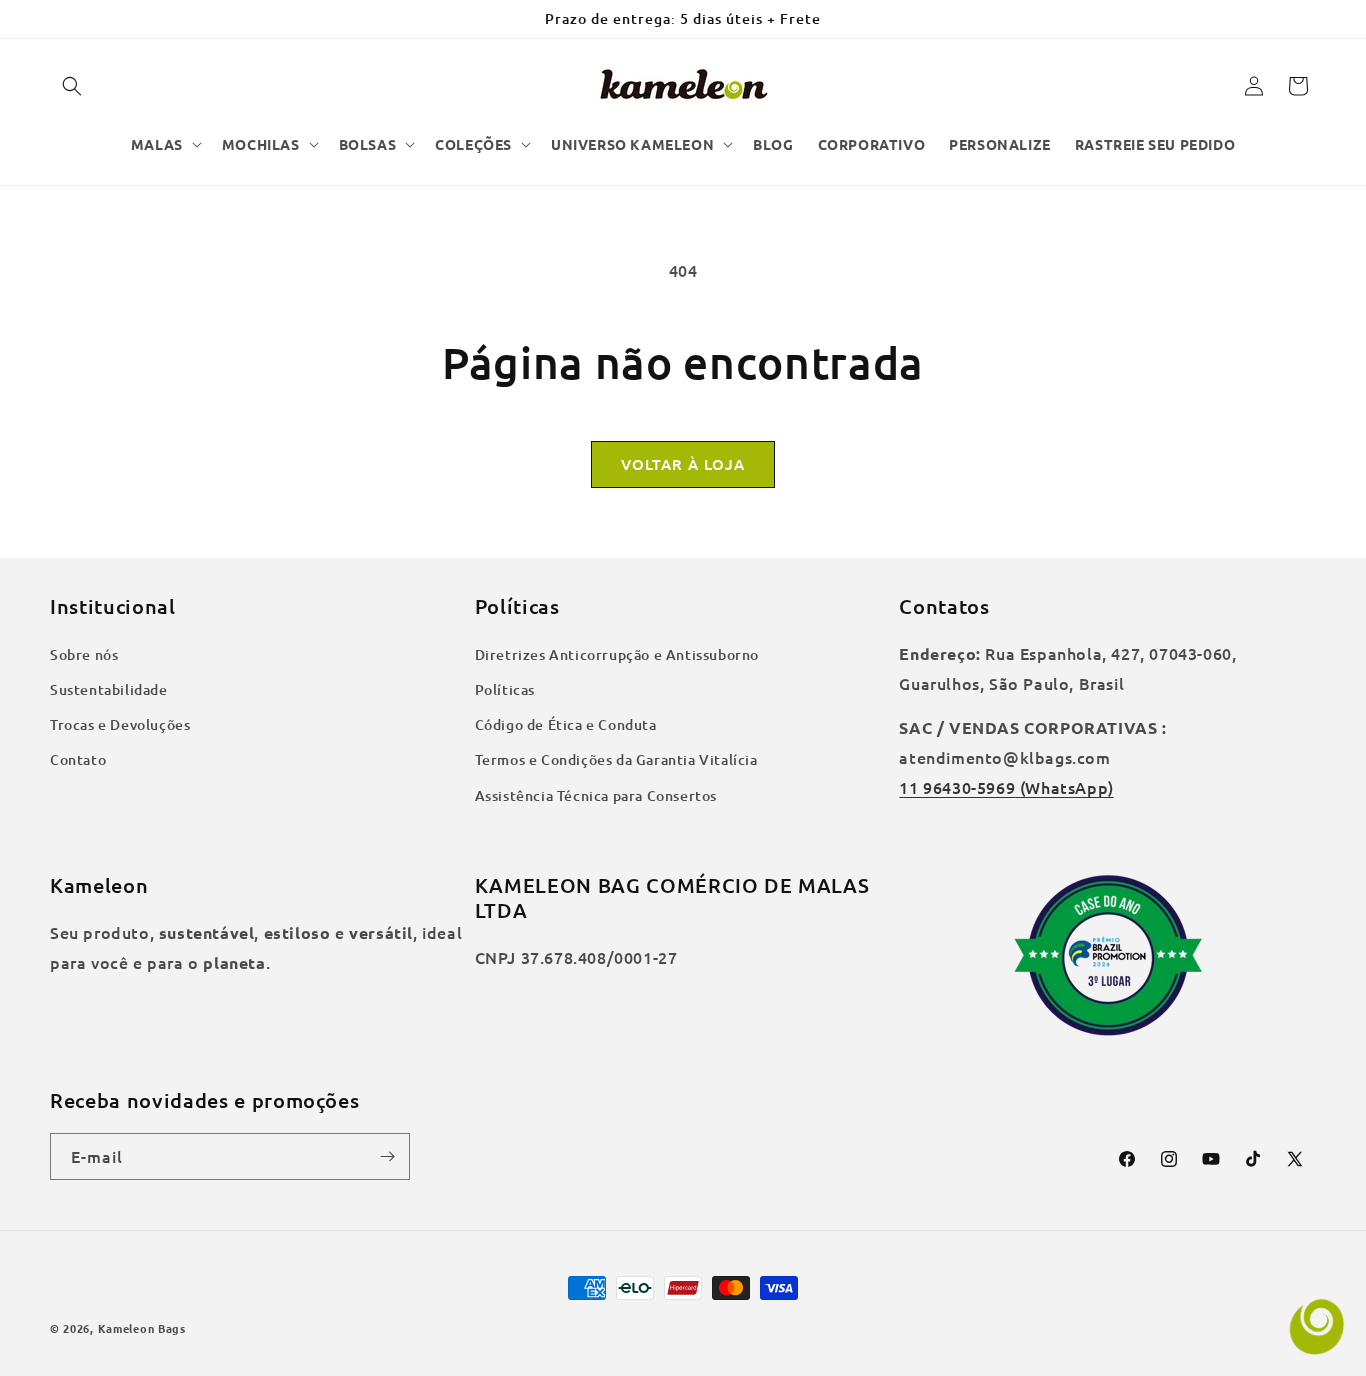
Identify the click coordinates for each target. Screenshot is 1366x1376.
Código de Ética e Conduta (566, 724)
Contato (78, 759)
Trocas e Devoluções (120, 724)
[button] (72, 86)
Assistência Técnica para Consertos (596, 795)
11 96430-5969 (957, 787)
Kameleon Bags (142, 1328)
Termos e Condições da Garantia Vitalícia (616, 759)
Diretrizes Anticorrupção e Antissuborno (617, 654)
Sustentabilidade (109, 689)
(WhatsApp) (1064, 787)
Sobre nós (84, 654)
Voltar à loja (683, 464)
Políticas (505, 689)
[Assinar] (387, 1156)
